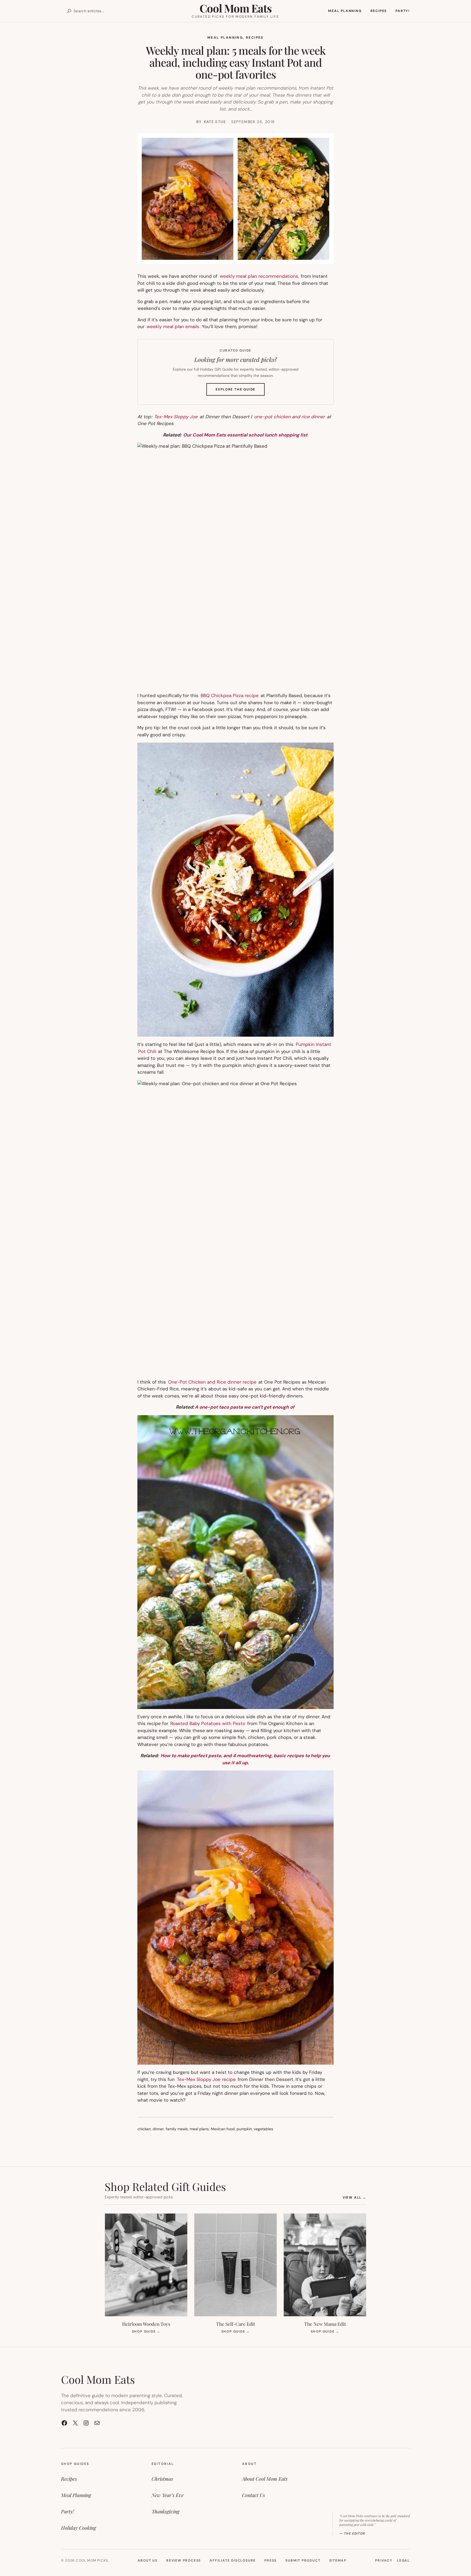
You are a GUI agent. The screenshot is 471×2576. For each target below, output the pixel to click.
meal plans (199, 2129)
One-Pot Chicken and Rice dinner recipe (212, 1382)
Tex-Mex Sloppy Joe (176, 417)
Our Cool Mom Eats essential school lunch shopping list (245, 435)
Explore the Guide (240, 391)
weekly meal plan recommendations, (259, 276)
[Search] (69, 11)
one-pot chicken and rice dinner (289, 417)
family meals (177, 2129)
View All (354, 2197)
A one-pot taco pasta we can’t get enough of (245, 1407)
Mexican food (223, 2129)
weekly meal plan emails (173, 326)
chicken (144, 2129)
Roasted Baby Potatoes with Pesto (208, 1723)
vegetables (263, 2129)
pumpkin (244, 2129)
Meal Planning (225, 38)
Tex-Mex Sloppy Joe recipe (206, 2079)
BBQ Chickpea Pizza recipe (230, 695)
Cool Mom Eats (235, 8)
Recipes (255, 38)
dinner (158, 2129)
